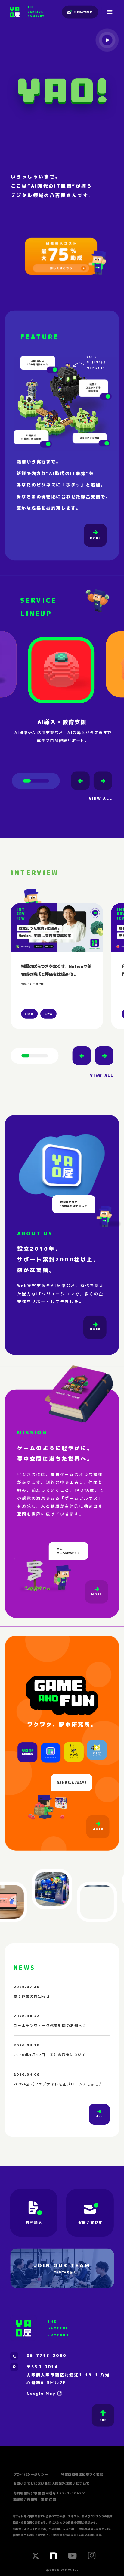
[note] (54, 2556)
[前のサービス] (80, 781)
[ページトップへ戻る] (103, 2415)
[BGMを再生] (107, 40)
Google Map (41, 2393)
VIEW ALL (100, 798)
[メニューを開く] (110, 12)
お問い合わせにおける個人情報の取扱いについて (51, 2483)
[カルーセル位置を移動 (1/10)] (35, 1056)
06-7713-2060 (46, 2356)
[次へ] (104, 1056)
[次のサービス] (103, 781)
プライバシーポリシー (31, 2474)
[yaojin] (97, 261)
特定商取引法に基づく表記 (82, 2474)
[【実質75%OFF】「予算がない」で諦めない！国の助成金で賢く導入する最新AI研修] (61, 254)
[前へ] (82, 1056)
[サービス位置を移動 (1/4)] (36, 781)
